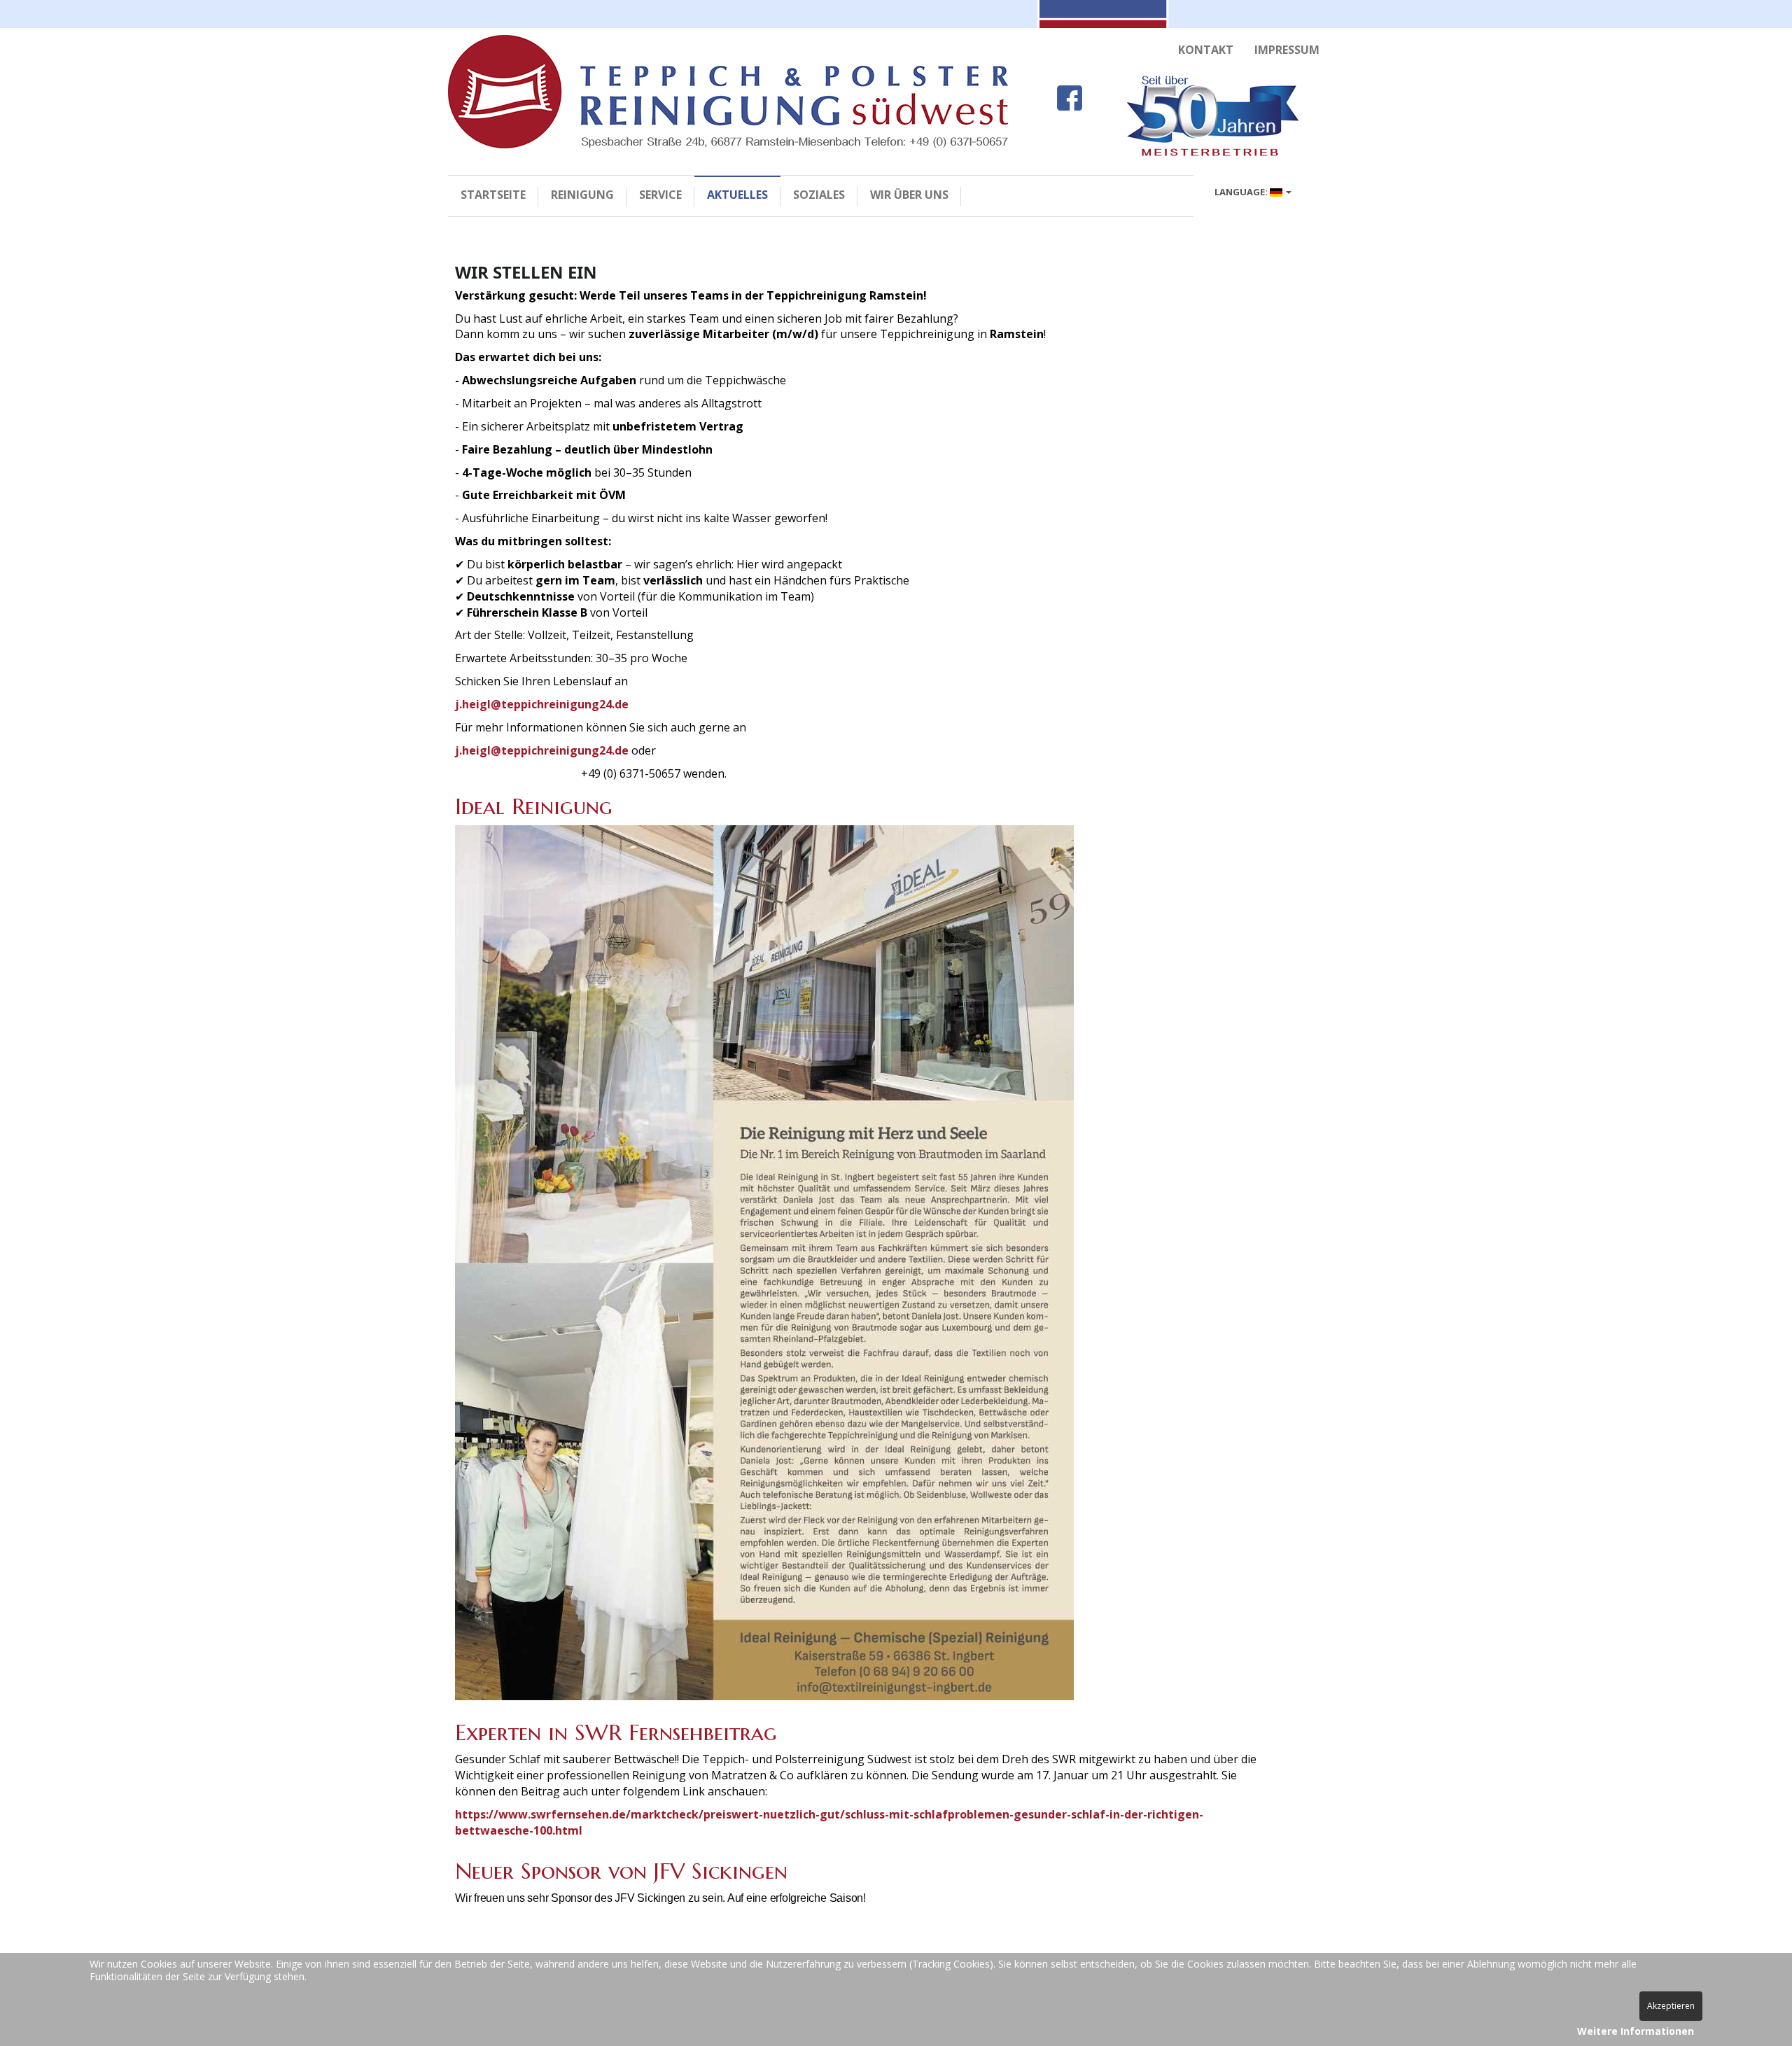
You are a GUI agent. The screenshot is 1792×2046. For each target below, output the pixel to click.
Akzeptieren (1671, 2006)
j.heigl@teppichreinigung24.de (542, 704)
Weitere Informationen (1636, 2031)
